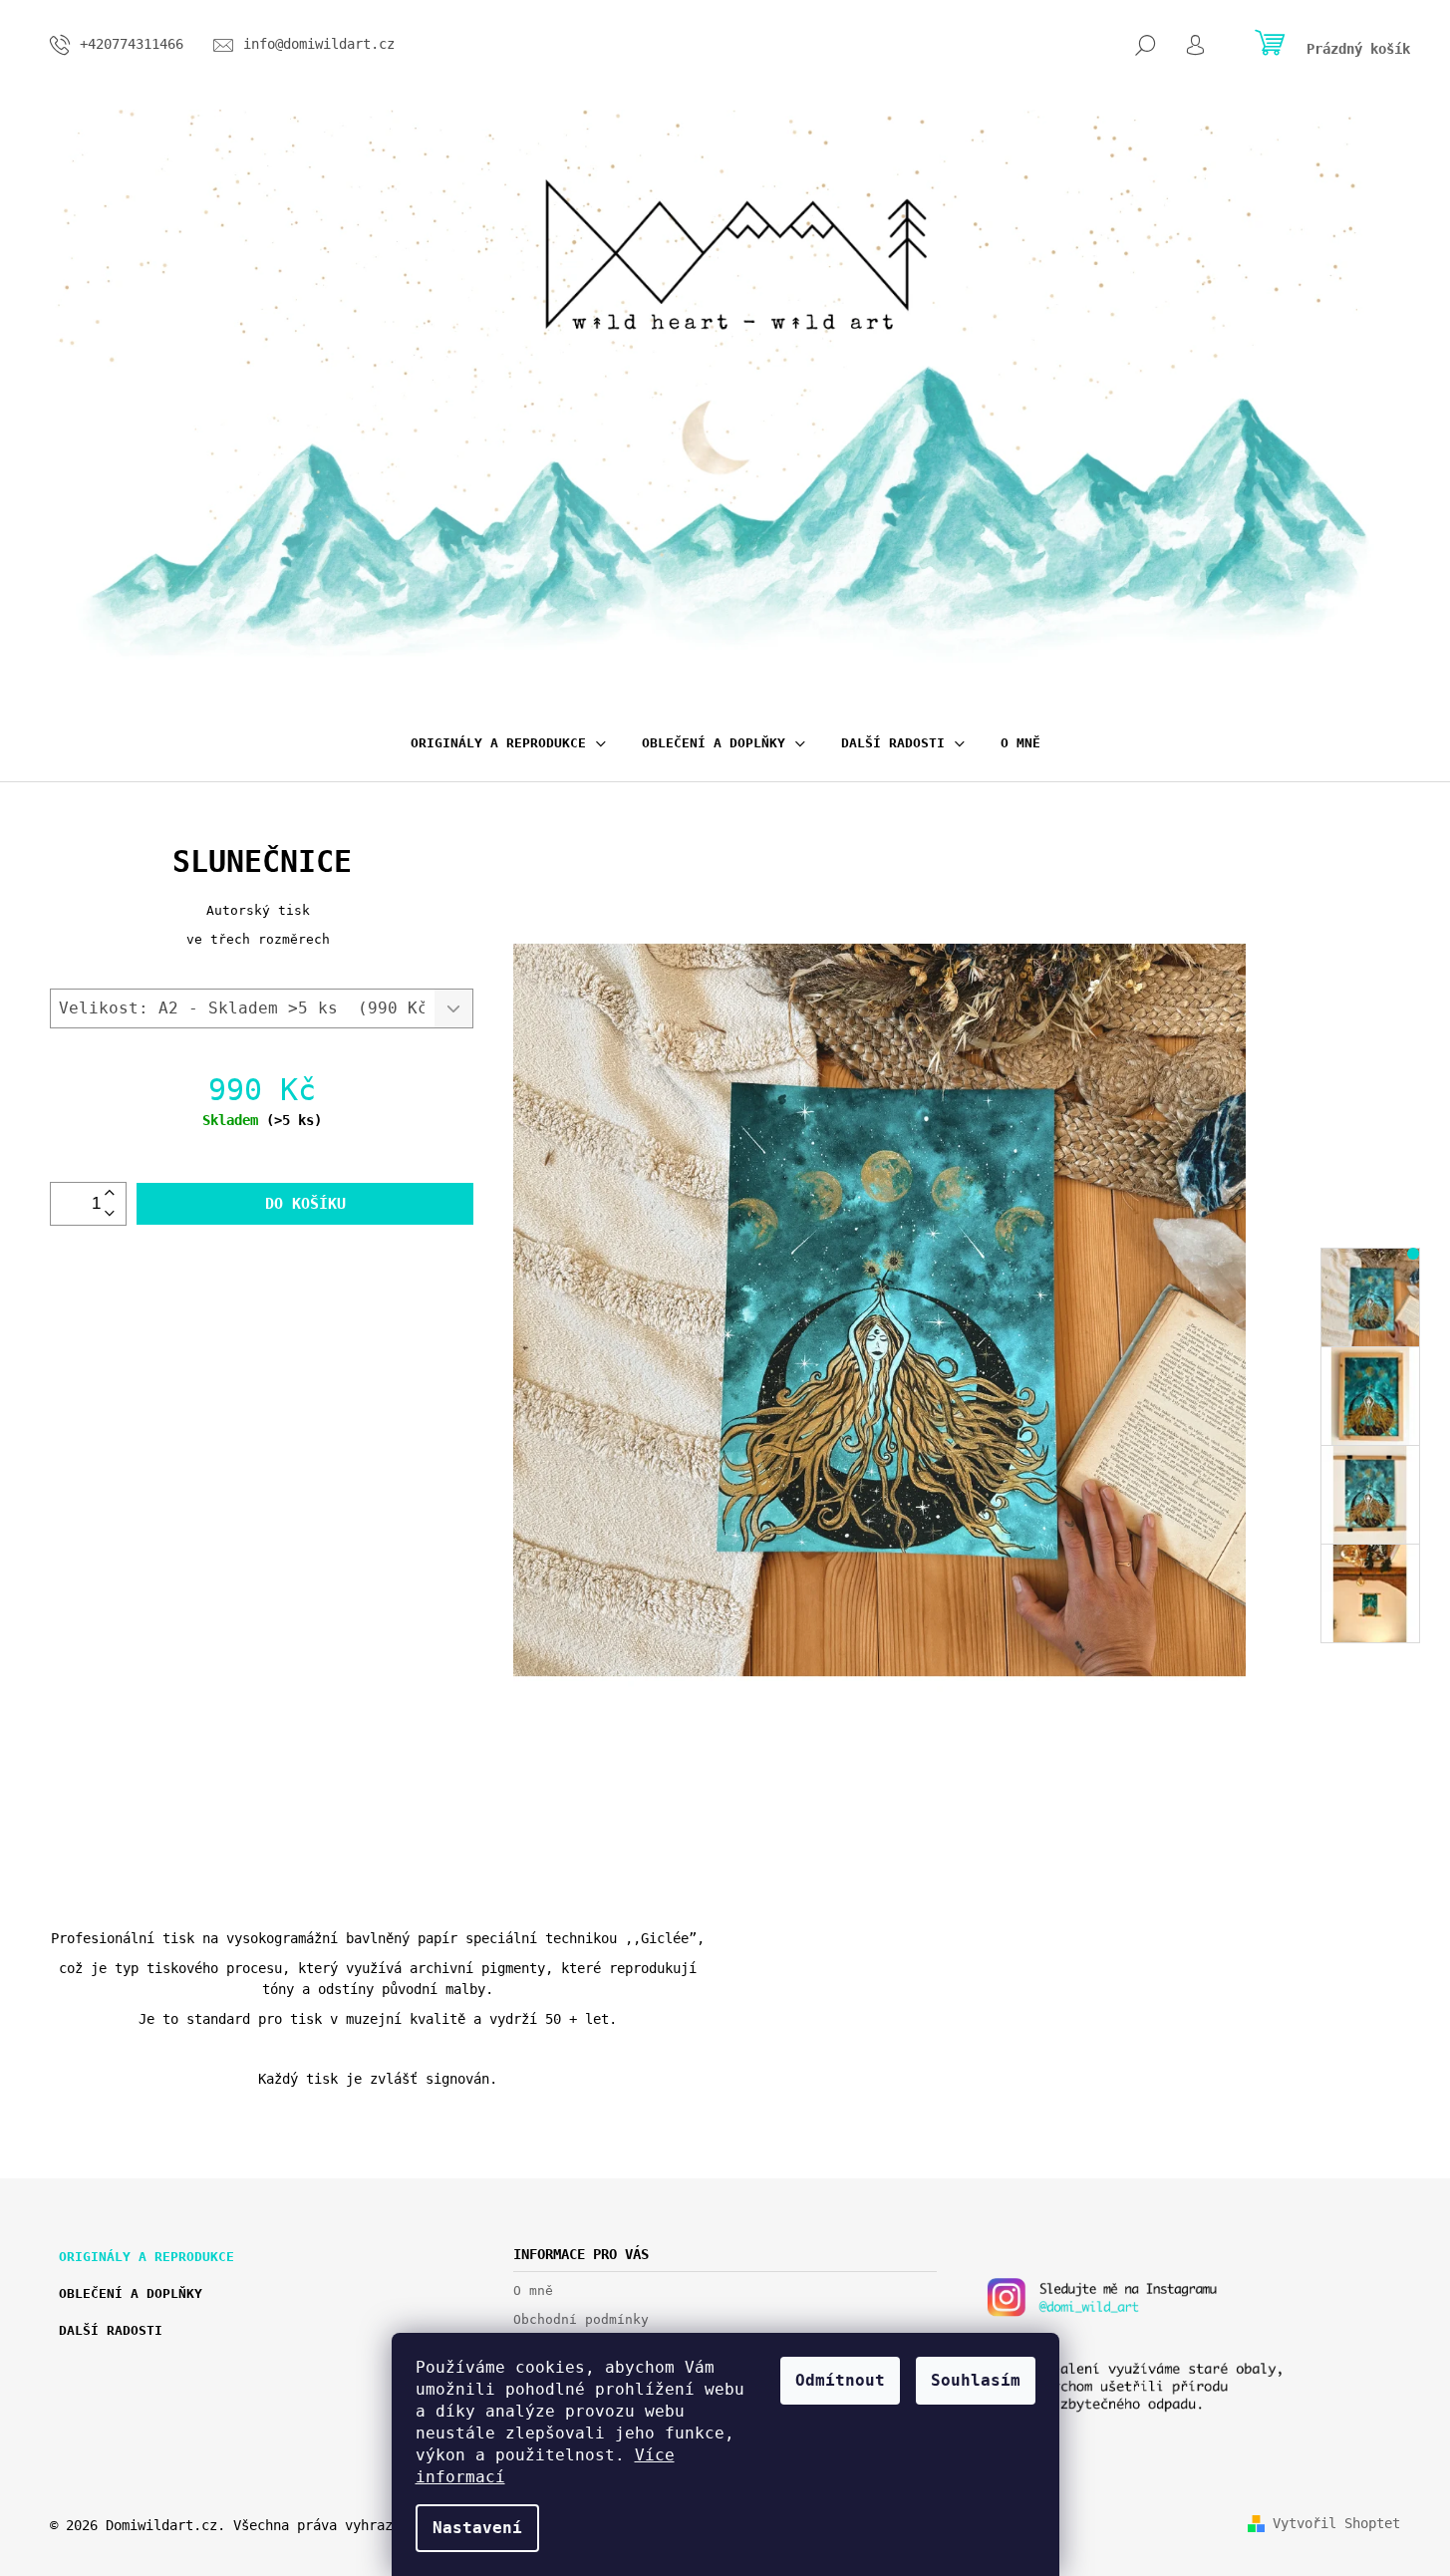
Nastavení (477, 2528)
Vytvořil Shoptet (1336, 2523)
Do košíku (305, 1204)
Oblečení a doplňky (131, 2293)
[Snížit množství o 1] (110, 1214)
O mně (533, 2290)
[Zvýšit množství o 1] (110, 1193)
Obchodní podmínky (581, 2319)
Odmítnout (840, 2380)
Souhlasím (976, 2380)
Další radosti (111, 2330)
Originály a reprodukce (146, 2257)
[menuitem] (508, 743)
